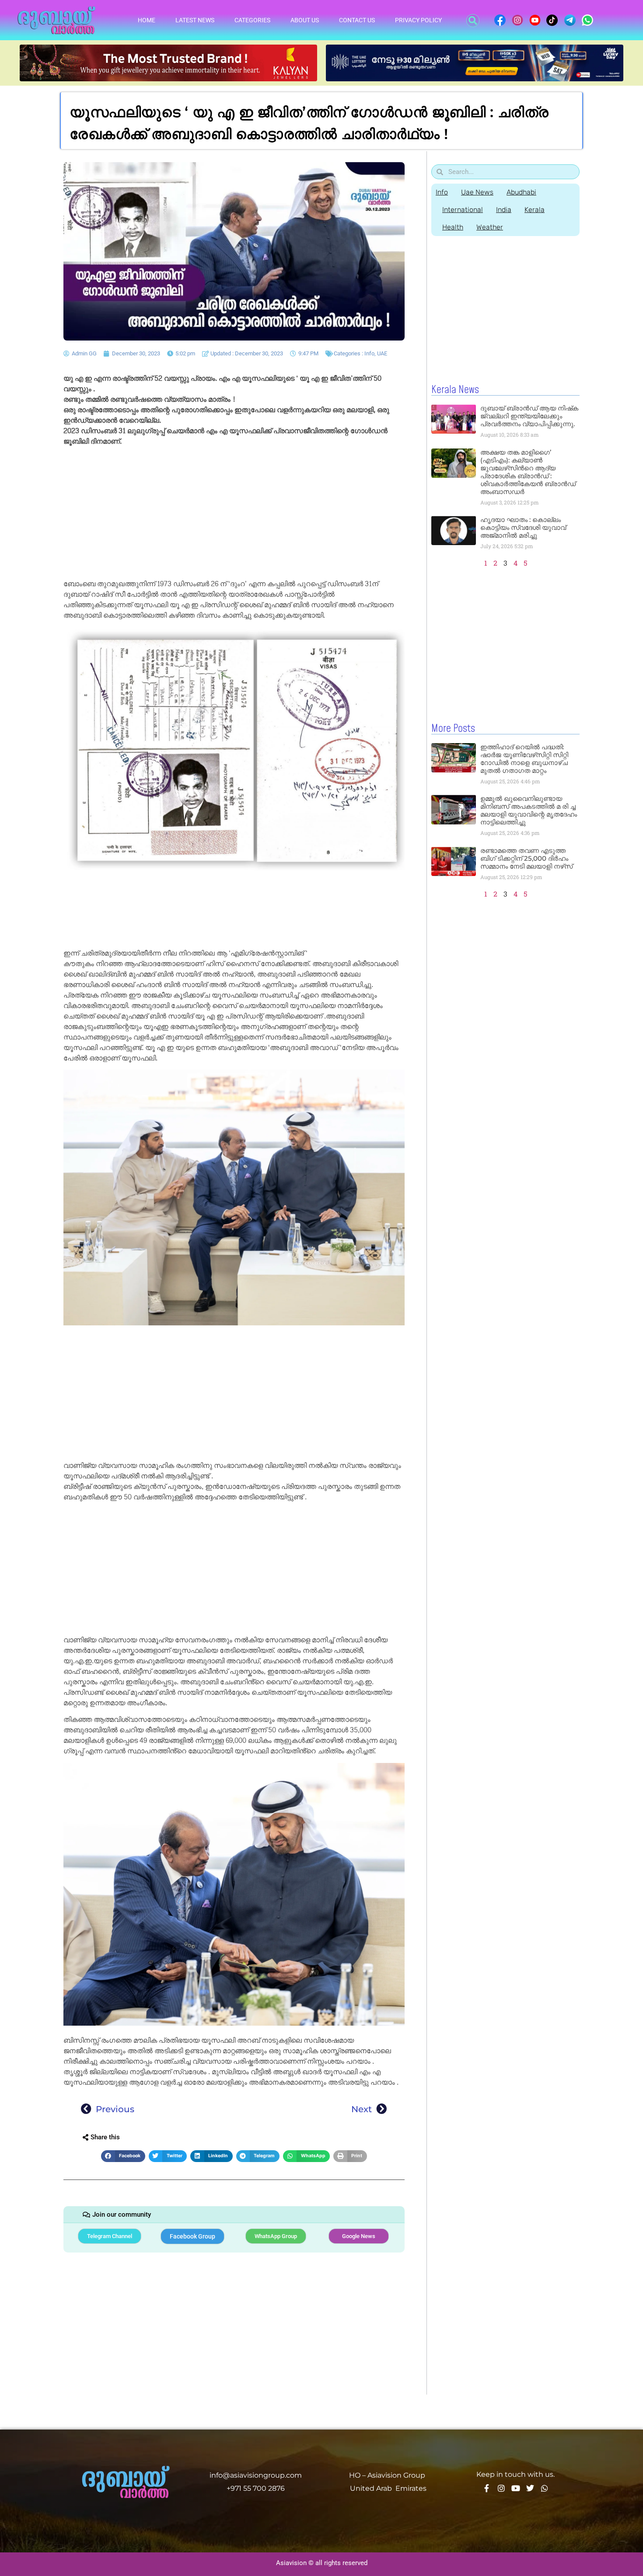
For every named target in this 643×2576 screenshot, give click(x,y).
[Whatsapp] (545, 2488)
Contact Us (357, 20)
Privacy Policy (418, 20)
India (504, 210)
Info (369, 353)
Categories (252, 20)
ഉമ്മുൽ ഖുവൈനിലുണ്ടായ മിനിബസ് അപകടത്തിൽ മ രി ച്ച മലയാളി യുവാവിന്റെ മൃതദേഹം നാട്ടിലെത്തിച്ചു (529, 810)
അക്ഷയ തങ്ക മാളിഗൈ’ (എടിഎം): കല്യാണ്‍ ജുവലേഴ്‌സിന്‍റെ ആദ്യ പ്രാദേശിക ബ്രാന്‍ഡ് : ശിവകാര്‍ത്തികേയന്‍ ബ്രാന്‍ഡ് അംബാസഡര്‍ (528, 472)
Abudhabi (521, 192)
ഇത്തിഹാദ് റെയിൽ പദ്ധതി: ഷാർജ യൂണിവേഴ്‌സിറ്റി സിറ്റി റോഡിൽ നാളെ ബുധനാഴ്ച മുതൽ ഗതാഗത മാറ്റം (524, 759)
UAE (382, 353)
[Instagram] (501, 2488)
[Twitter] (530, 2488)
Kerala (535, 210)
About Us (305, 20)
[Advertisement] (234, 514)
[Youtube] (516, 2488)
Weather (490, 227)
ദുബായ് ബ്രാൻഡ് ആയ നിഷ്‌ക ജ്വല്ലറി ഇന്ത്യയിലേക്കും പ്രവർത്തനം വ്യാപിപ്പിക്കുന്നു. (529, 416)
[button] (473, 21)
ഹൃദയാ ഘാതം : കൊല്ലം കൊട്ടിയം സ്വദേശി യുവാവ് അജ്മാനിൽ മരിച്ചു (523, 527)
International (463, 210)
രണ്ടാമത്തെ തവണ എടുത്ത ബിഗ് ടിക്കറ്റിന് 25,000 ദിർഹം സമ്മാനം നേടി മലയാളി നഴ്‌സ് (526, 858)
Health (453, 227)
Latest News (195, 20)
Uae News (477, 192)
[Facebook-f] (487, 2488)
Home (147, 20)
